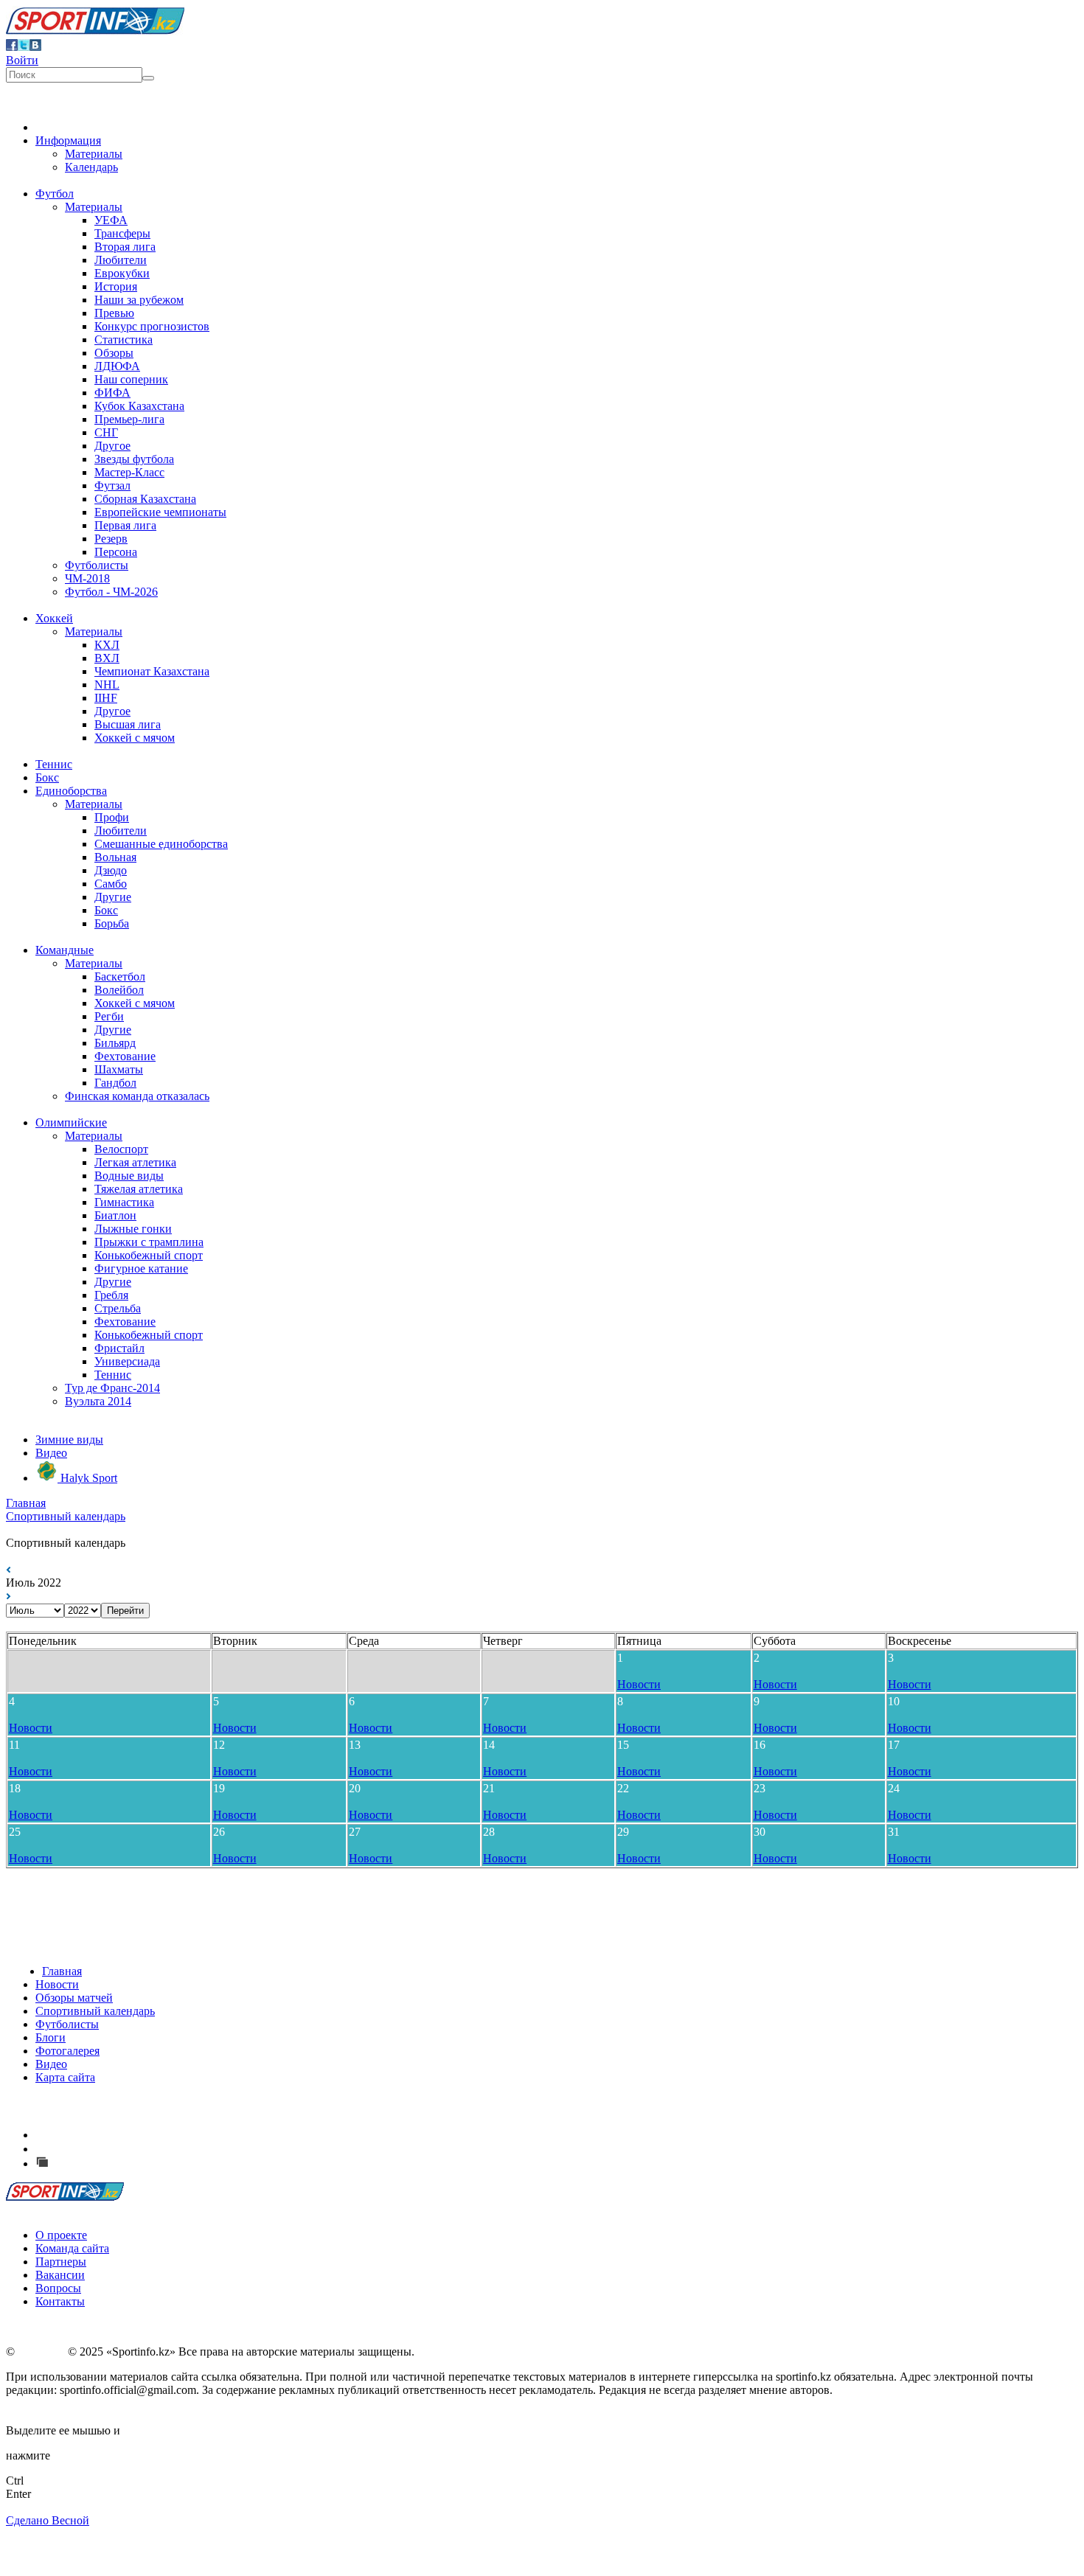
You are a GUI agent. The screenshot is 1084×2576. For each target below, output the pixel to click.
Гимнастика (124, 1202)
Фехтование (125, 1056)
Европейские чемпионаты (160, 512)
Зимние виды (69, 1440)
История (116, 286)
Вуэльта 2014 (98, 1401)
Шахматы (119, 1069)
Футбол (55, 194)
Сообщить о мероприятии (120, 2149)
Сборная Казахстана (145, 499)
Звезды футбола (134, 459)
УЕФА (111, 220)
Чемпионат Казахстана (152, 671)
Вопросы (58, 2288)
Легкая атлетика (135, 1162)
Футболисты (97, 565)
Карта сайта (65, 2077)
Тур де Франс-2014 (112, 1388)
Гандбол (115, 1083)
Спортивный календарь (66, 1516)
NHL (107, 685)
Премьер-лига (129, 419)
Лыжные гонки (133, 1229)
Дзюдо (111, 870)
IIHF (106, 698)
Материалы (94, 154)
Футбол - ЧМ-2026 (111, 592)
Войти (22, 60)
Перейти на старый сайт (114, 2164)
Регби (109, 1016)
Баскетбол (120, 977)
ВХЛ (107, 658)
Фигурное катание (141, 1268)
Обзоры (114, 353)
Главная (26, 1503)
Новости (639, 1684)
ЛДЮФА (117, 366)
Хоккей (54, 618)
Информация (68, 140)
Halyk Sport (87, 1478)
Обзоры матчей (74, 1998)
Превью (114, 313)
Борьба (112, 923)
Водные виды (129, 1176)
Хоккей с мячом (135, 738)
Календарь (91, 167)
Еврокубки (122, 273)
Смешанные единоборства (161, 844)
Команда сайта (72, 2248)
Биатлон (115, 1215)
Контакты (60, 2301)
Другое (112, 446)
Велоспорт (121, 1149)
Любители (121, 260)
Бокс (47, 777)
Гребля (111, 1295)
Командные (65, 950)
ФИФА (112, 393)
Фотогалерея (67, 2051)
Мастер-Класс (129, 472)
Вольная (115, 857)
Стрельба (118, 1308)
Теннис (54, 764)
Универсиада (127, 1361)
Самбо (111, 884)
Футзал (112, 485)
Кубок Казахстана (139, 406)
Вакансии (60, 2275)
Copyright (41, 2352)
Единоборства (71, 791)
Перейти (125, 1611)
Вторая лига (125, 247)
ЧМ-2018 (87, 578)
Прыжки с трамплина (149, 1242)
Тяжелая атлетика (139, 1189)
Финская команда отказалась (137, 1096)
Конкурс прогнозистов (152, 326)
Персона (116, 552)
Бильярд (115, 1043)
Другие (113, 897)
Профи (112, 817)
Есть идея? (81, 2135)
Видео (51, 1453)
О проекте (61, 2235)
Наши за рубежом (139, 300)
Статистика (124, 340)
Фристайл (119, 1348)
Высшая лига (128, 724)
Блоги (51, 2037)
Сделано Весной (48, 2520)
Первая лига (125, 525)
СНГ (106, 432)
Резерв (111, 539)
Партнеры (61, 2262)
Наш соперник (131, 379)
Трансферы (122, 233)
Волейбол (119, 990)
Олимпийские (71, 1122)
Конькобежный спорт (149, 1255)
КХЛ (107, 645)
